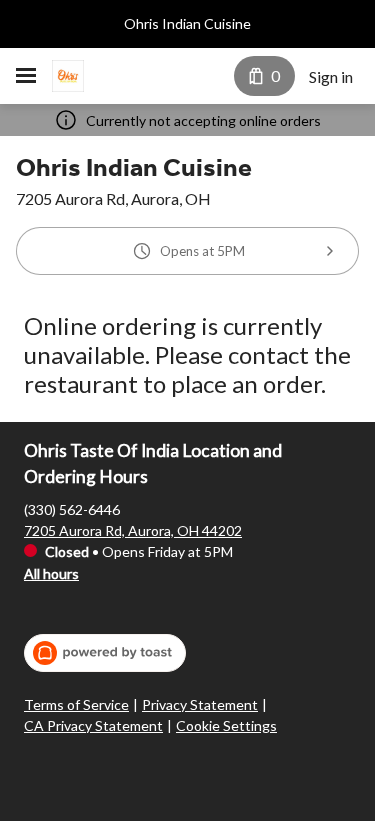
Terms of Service (76, 704)
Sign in (331, 76)
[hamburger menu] (26, 76)
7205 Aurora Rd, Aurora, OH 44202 (133, 530)
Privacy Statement (200, 704)
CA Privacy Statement (93, 725)
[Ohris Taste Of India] (68, 76)
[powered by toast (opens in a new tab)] (105, 653)
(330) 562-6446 (72, 509)
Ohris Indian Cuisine (187, 23)
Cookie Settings (226, 725)
